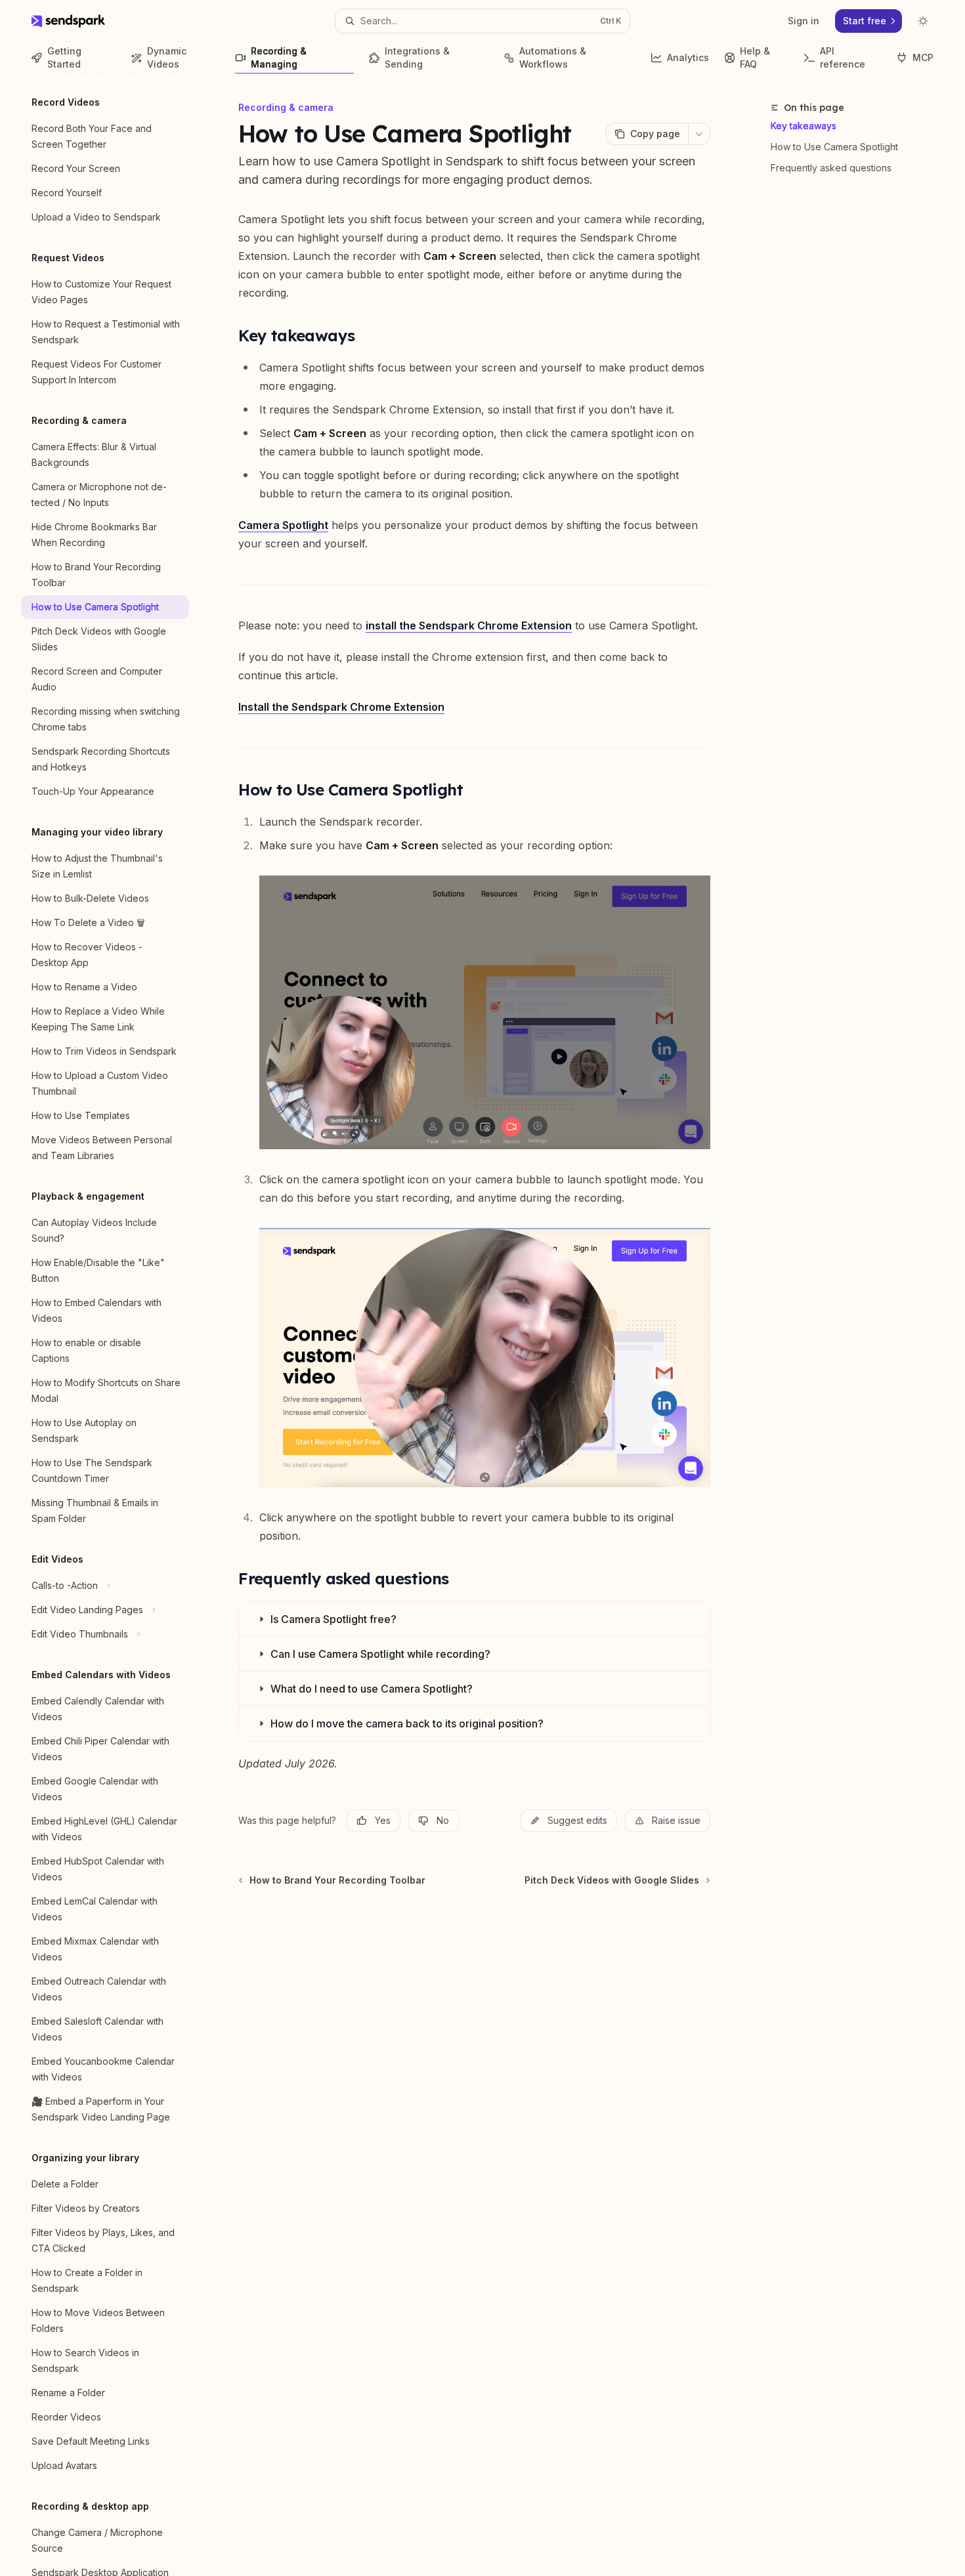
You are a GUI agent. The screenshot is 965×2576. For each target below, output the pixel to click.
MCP (923, 57)
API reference (843, 57)
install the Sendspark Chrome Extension (469, 625)
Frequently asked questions (831, 168)
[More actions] (699, 134)
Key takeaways (804, 126)
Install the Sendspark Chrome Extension (341, 707)
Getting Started (64, 57)
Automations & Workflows (553, 57)
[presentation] (116, 1325)
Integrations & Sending (417, 57)
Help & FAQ (755, 57)
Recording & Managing (279, 57)
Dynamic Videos (167, 57)
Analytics (688, 57)
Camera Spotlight (283, 525)
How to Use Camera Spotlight (834, 147)
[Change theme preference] (923, 21)
